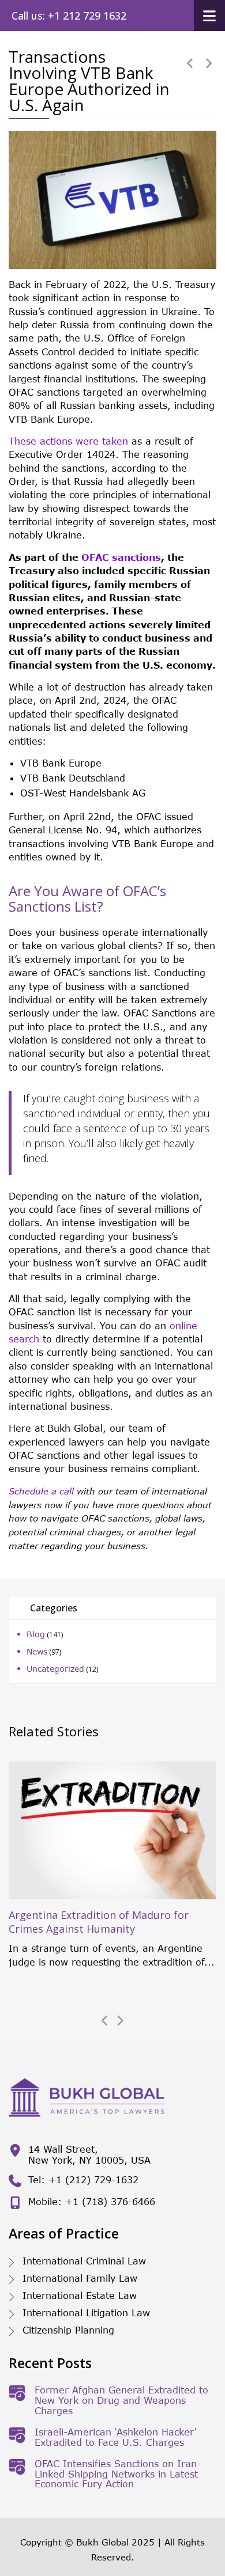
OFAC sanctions (121, 557)
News (37, 1651)
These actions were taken (68, 441)
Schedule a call (41, 1491)
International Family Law (80, 2278)
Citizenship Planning (68, 2330)
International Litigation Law (86, 2313)
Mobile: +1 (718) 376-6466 (92, 2201)
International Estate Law (80, 2295)
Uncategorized (55, 1669)
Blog (36, 1634)
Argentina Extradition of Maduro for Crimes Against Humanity (99, 1922)
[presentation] (105, 2021)
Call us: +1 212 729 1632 (69, 16)
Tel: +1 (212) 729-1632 (83, 2179)
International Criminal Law (84, 2261)
